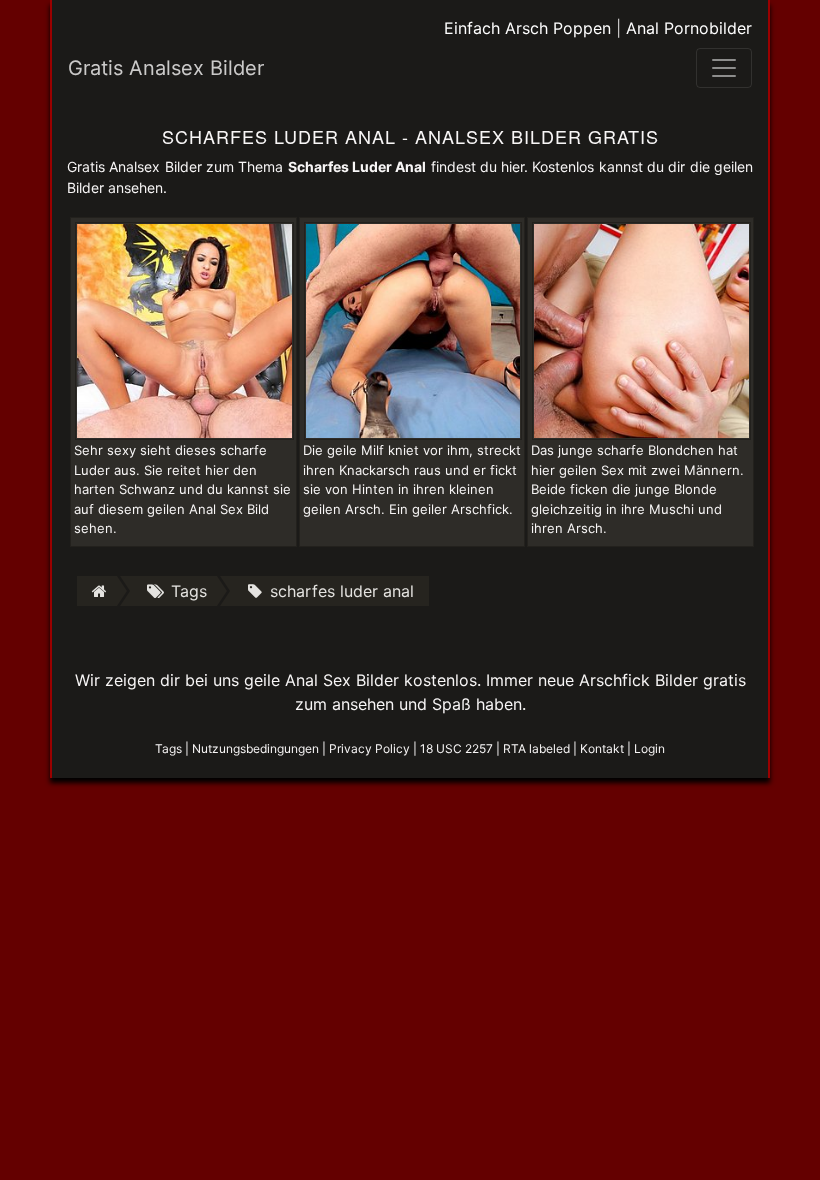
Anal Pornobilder (689, 28)
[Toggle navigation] (724, 68)
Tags (168, 748)
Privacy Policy (369, 748)
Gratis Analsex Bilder (166, 68)
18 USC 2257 (456, 748)
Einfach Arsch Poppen (527, 28)
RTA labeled (536, 748)
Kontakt (602, 748)
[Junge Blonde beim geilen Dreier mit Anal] (641, 329)
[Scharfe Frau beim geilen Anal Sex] (184, 329)
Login (649, 748)
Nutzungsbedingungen (255, 748)
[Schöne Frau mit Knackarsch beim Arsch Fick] (413, 329)
